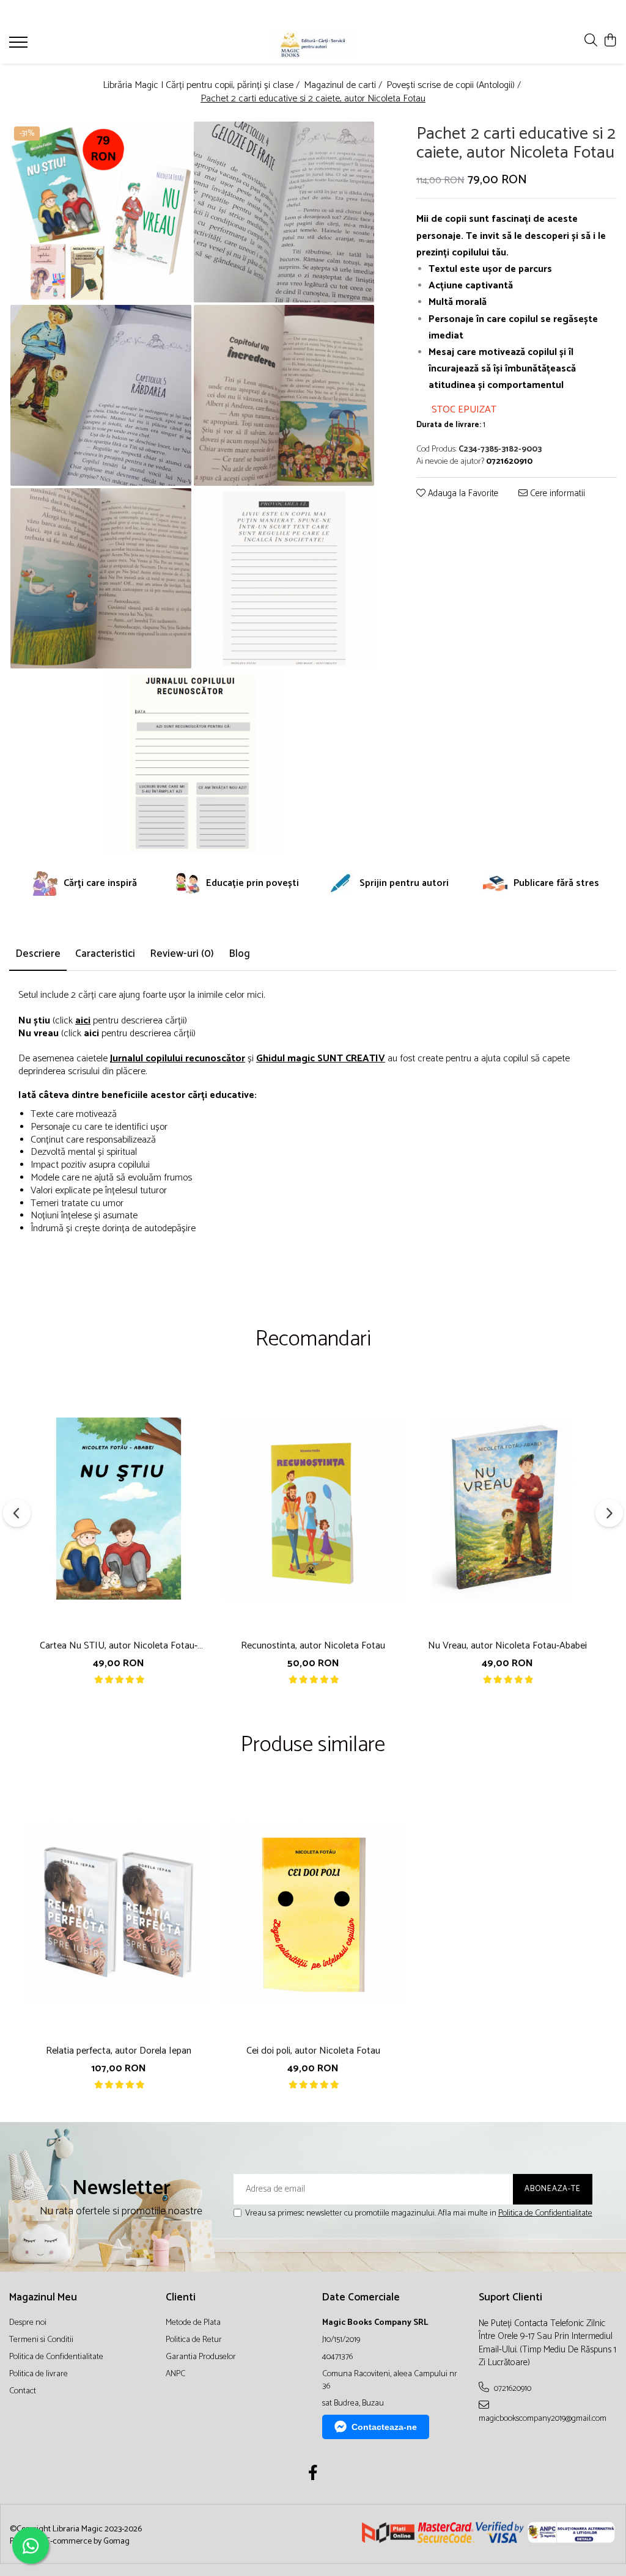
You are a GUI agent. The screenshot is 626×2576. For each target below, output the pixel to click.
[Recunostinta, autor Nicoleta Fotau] (313, 1509)
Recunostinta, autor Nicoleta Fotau (313, 1646)
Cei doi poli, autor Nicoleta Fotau (313, 2051)
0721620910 (512, 2388)
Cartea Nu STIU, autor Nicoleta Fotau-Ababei (119, 1646)
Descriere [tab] (38, 954)
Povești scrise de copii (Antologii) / (455, 86)
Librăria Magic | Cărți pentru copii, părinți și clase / (202, 86)
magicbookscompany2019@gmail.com (543, 2418)
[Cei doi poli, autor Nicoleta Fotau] (313, 1914)
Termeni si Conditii (41, 2340)
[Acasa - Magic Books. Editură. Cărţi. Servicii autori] (313, 44)
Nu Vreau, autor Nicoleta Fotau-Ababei (507, 1646)
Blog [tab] (239, 954)
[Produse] (20, 46)
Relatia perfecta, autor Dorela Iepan (119, 2051)
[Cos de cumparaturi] (610, 41)
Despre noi (28, 2323)
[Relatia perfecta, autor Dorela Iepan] (119, 1914)
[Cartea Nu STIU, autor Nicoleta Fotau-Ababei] (119, 1509)
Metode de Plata (193, 2323)
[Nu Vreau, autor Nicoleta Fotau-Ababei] (507, 1509)
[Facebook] (313, 2475)
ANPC (175, 2374)
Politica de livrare (39, 2374)
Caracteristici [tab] (105, 954)
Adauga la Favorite (462, 494)
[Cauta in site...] (591, 41)
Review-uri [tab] (182, 954)
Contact (23, 2391)
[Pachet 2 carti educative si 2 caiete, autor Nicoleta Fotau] (101, 212)
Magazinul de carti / (344, 86)
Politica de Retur (194, 2340)
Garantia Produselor (201, 2357)
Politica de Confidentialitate (545, 2213)
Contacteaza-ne (384, 2427)
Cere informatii (556, 494)
